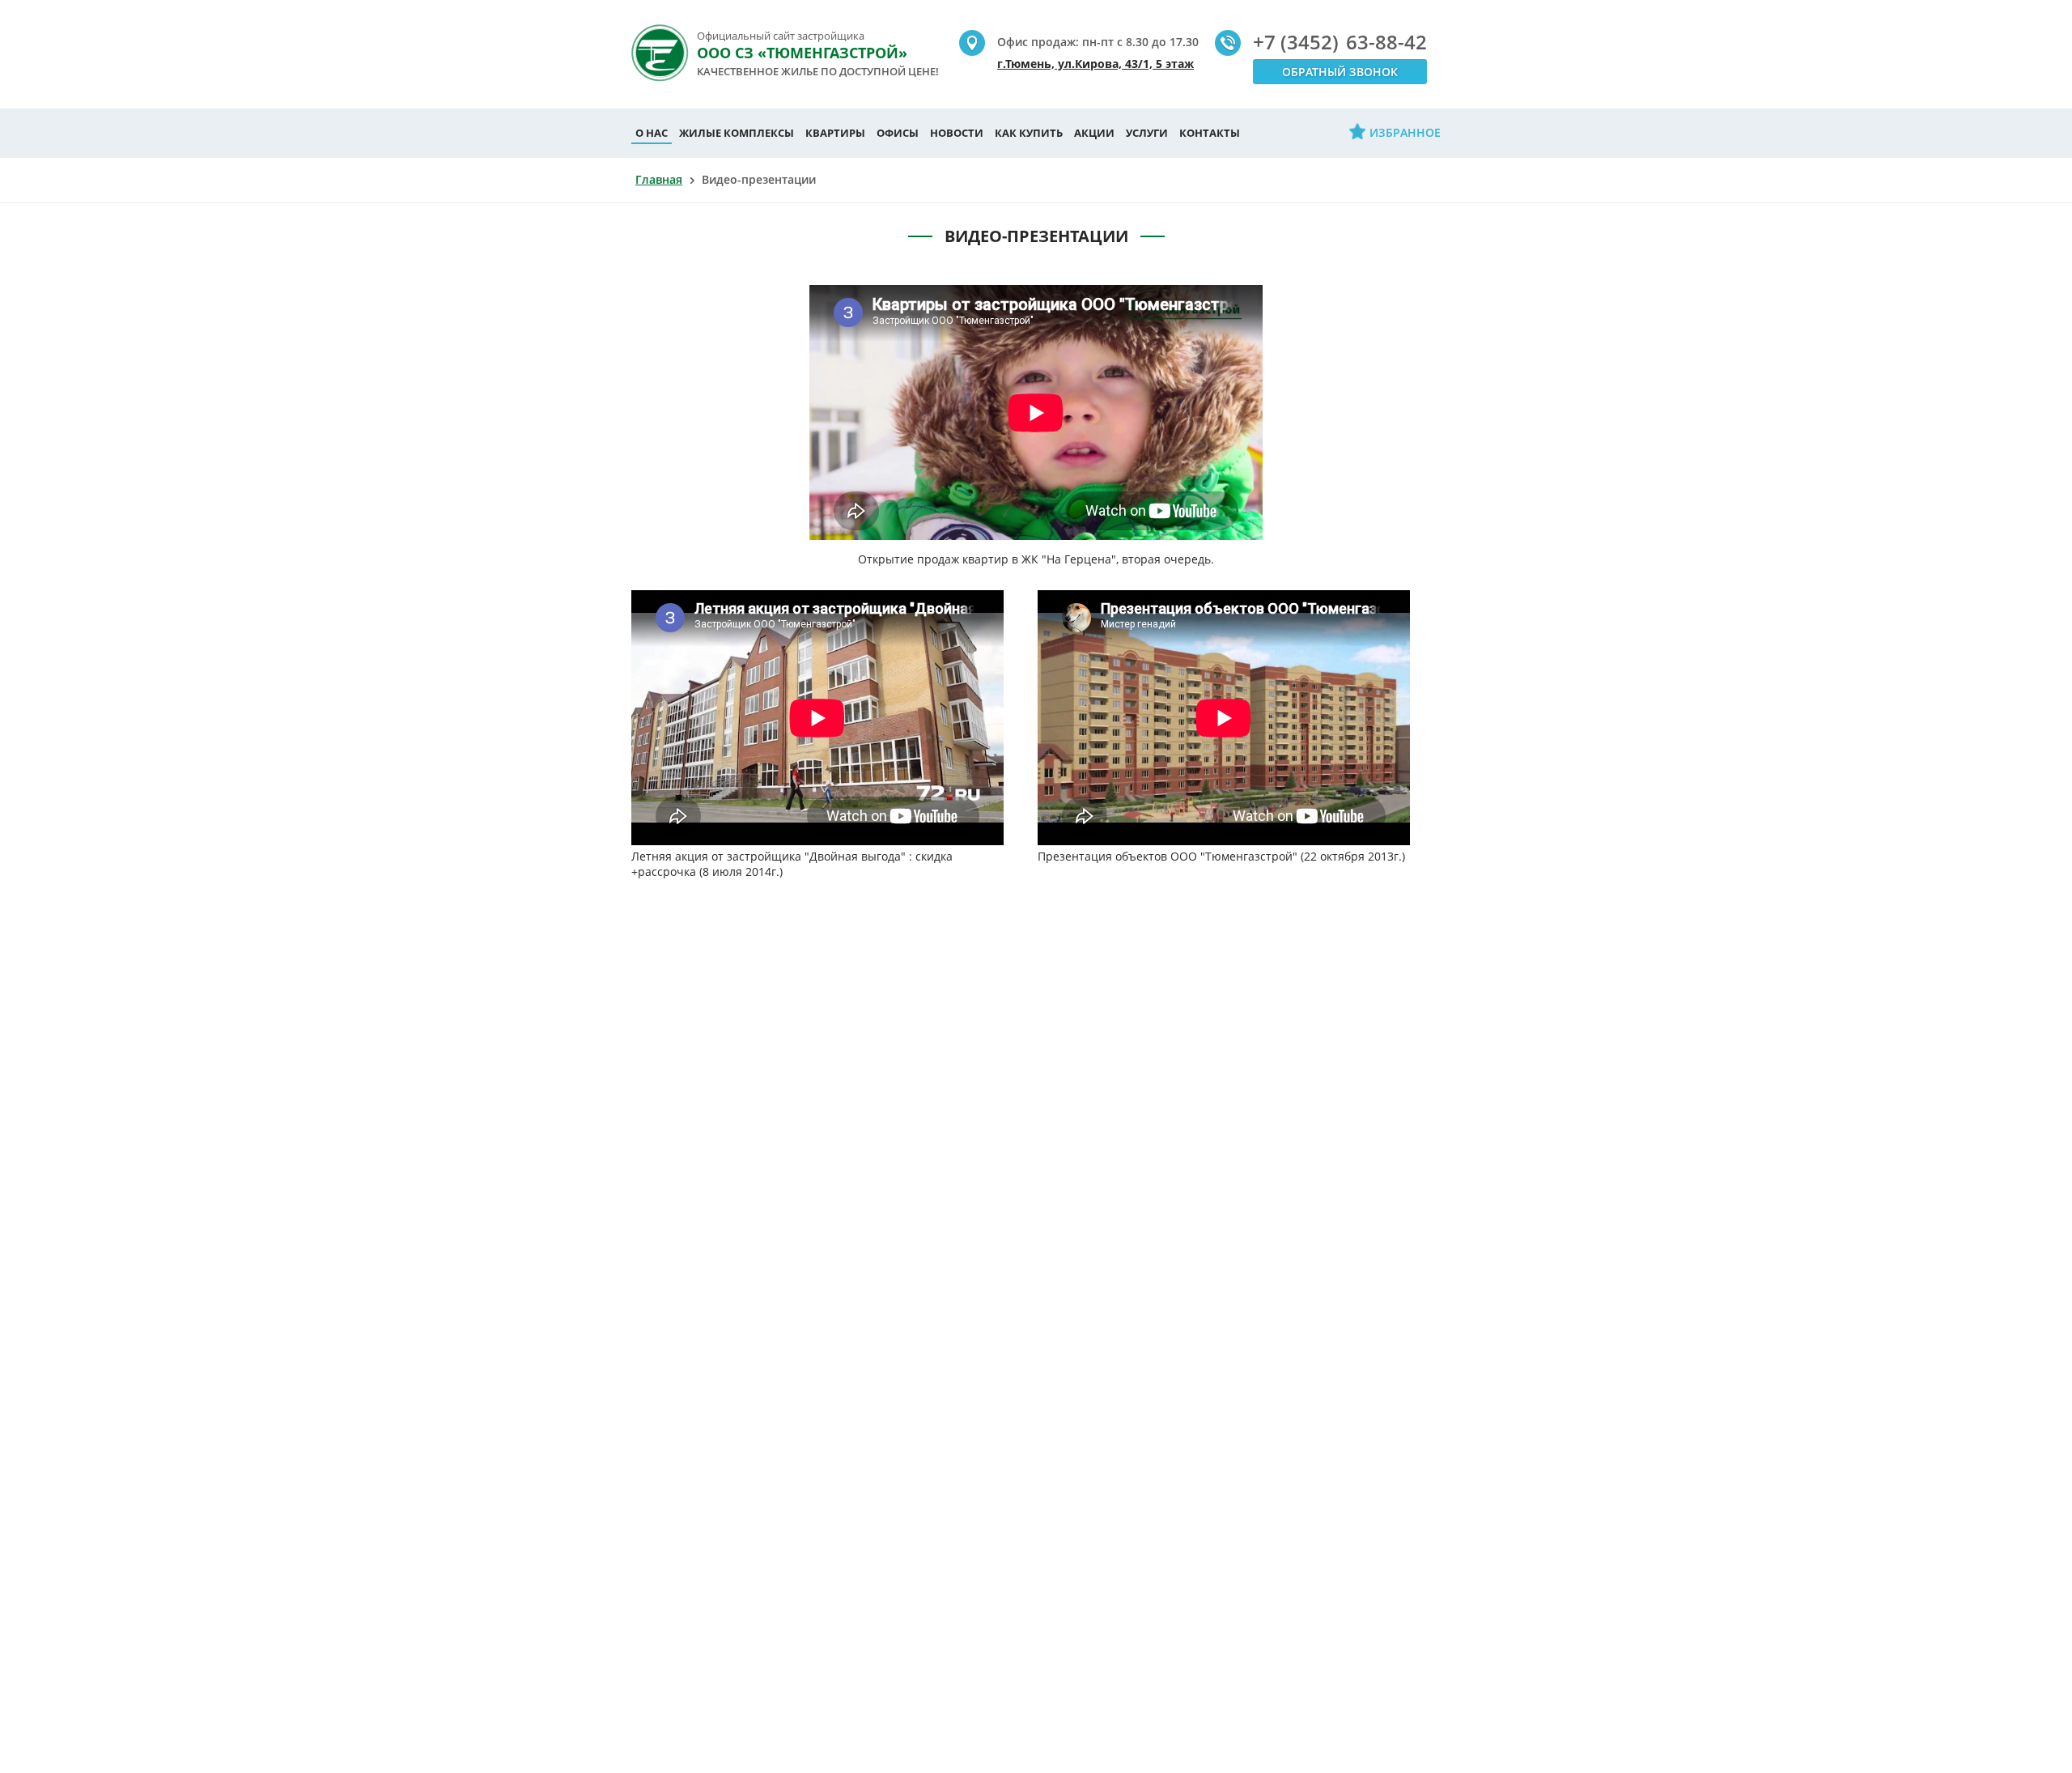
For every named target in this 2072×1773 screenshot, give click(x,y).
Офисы (898, 133)
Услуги (1147, 133)
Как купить (1029, 133)
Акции (1094, 133)
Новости (957, 133)
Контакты (1210, 133)
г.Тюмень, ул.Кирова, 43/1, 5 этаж (1095, 64)
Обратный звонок (1340, 72)
